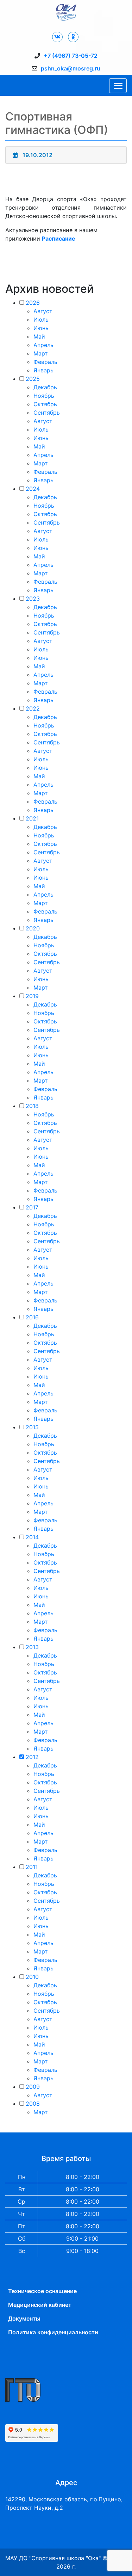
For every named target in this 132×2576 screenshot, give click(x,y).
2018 (32, 1106)
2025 (33, 379)
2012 (32, 1757)
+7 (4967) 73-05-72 (71, 56)
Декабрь (45, 387)
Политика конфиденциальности (53, 2332)
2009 (33, 2087)
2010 (32, 1977)
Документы (24, 2318)
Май (39, 336)
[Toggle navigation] (118, 86)
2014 (32, 1537)
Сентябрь (47, 413)
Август (43, 311)
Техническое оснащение (42, 2291)
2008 (33, 2104)
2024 (33, 489)
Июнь (41, 328)
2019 (32, 996)
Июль (41, 320)
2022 (33, 708)
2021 (32, 818)
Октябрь (45, 404)
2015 (32, 1427)
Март (41, 353)
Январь (43, 370)
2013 (32, 1647)
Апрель (43, 345)
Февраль (45, 362)
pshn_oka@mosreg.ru (71, 68)
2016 (32, 1317)
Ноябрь (44, 396)
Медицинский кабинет (40, 2305)
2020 (33, 928)
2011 (32, 1867)
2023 (33, 599)
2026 (33, 303)
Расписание (59, 239)
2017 (32, 1207)
